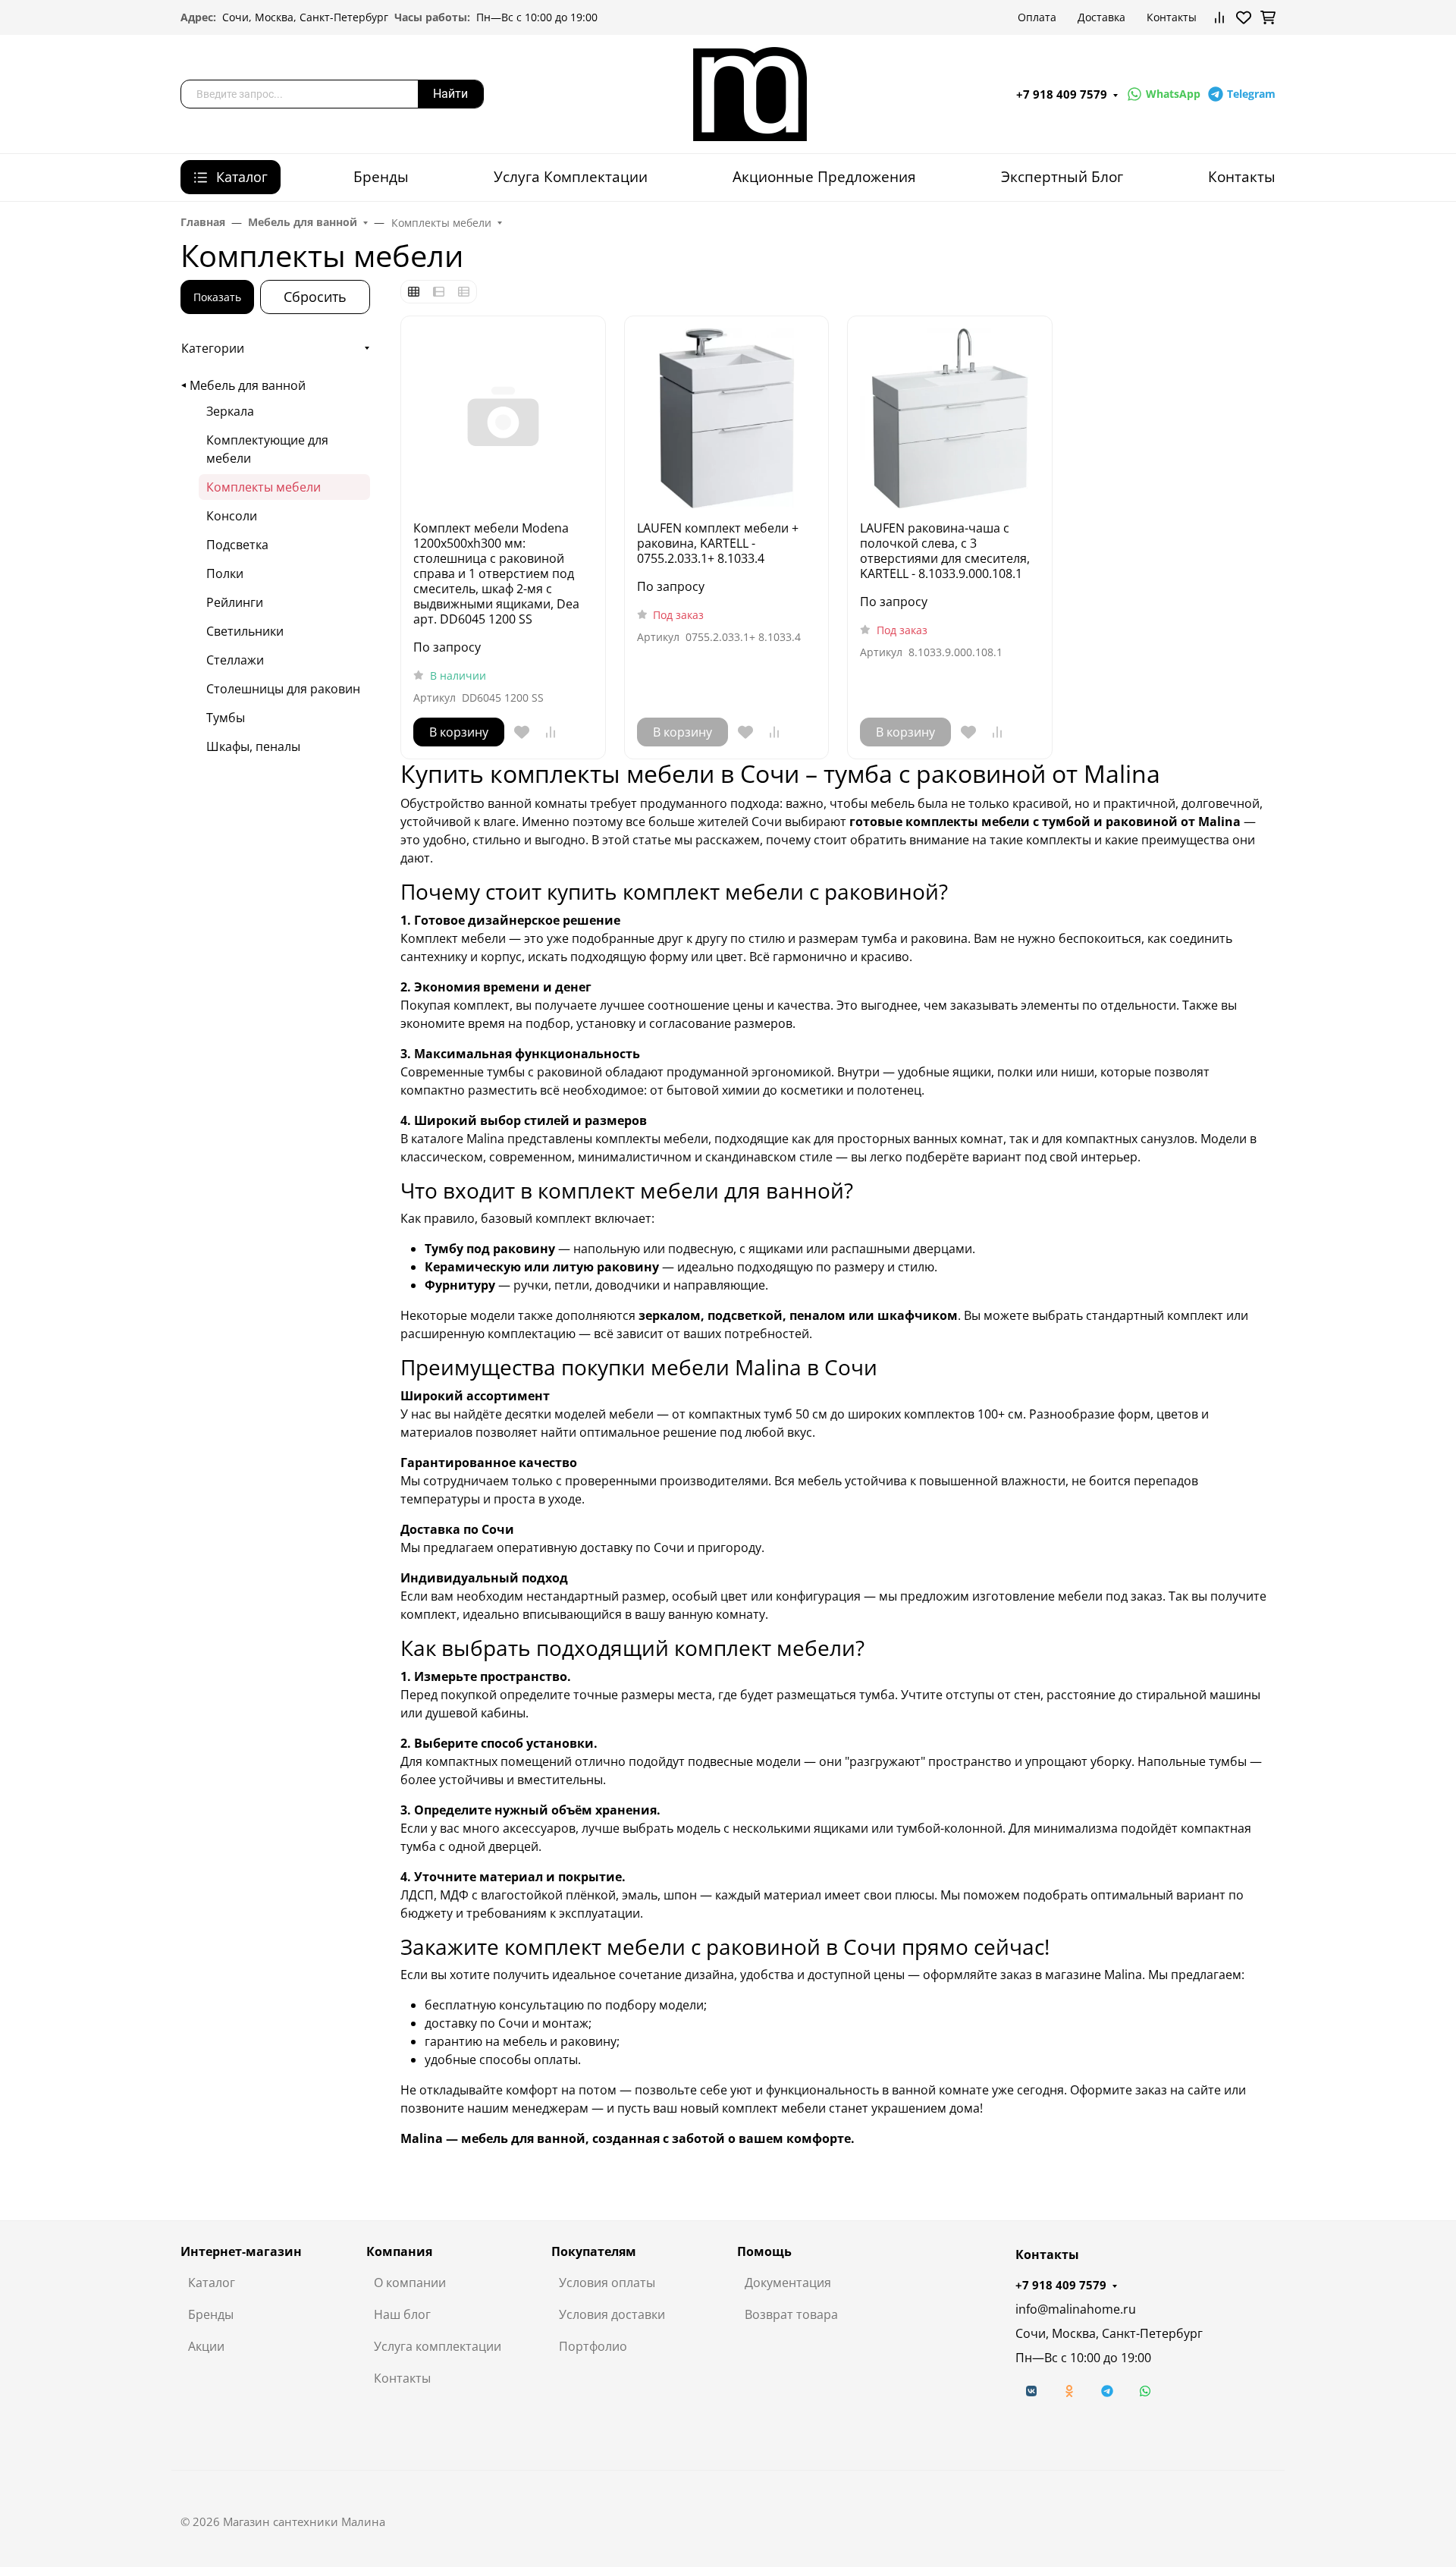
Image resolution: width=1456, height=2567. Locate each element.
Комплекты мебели (264, 487)
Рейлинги (235, 602)
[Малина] (750, 93)
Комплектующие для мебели (267, 449)
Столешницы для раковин (283, 689)
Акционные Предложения (824, 176)
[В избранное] (522, 732)
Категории (213, 348)
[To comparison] (551, 732)
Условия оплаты (607, 2283)
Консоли (232, 516)
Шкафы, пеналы (253, 746)
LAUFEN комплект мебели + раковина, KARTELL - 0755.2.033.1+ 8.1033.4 (718, 543)
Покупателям (594, 2251)
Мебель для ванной (248, 385)
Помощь (764, 2251)
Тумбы (226, 718)
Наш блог (402, 2314)
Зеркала (230, 411)
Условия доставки (612, 2314)
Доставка (1101, 17)
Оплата (1037, 17)
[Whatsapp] (1145, 2391)
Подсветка (237, 545)
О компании (410, 2283)
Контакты (1172, 17)
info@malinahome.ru (1076, 2309)
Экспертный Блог (1062, 176)
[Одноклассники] (1069, 2391)
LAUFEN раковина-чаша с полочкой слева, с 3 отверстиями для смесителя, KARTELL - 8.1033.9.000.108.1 (945, 551)
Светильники (245, 631)
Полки (225, 573)
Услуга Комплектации (571, 176)
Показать (217, 297)
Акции (206, 2346)
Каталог (212, 2283)
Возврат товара (791, 2314)
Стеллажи (235, 660)
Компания (399, 2251)
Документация (788, 2283)
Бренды (381, 176)
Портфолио (593, 2346)
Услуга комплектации (438, 2346)
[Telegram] (1107, 2391)
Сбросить (315, 297)
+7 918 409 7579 (1062, 94)
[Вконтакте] (1031, 2391)
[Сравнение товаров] (1219, 17)
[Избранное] (1244, 17)
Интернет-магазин (241, 2251)
